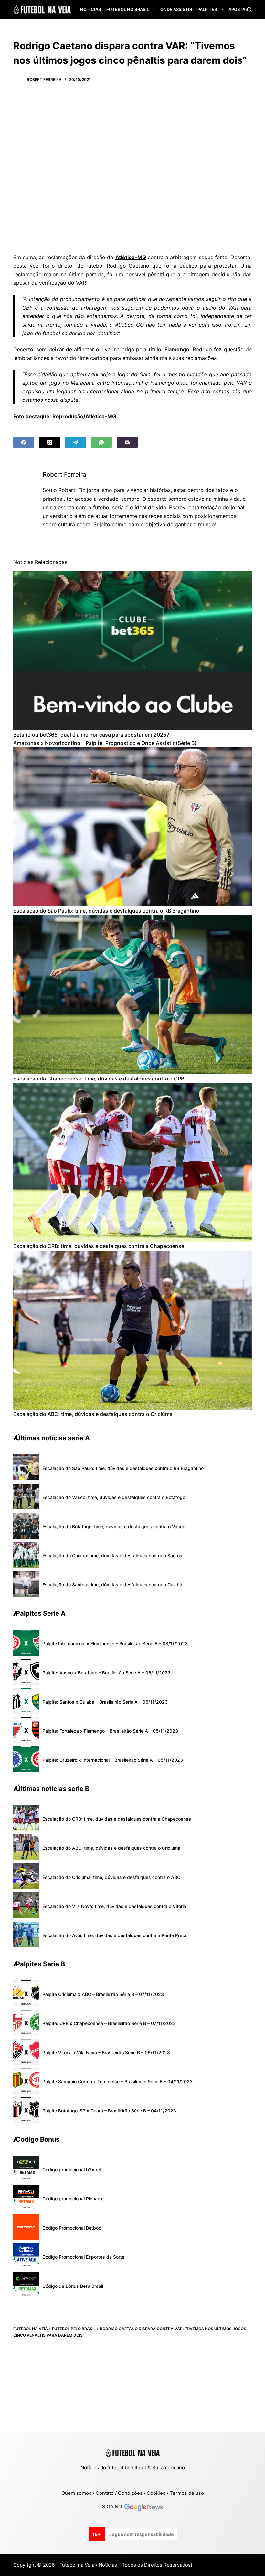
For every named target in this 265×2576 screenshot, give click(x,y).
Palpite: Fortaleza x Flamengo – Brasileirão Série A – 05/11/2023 (110, 1731)
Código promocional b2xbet (72, 2170)
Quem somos (76, 2493)
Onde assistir (176, 9)
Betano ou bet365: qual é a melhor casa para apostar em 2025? (91, 735)
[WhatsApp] (101, 442)
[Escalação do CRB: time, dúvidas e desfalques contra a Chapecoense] (132, 1162)
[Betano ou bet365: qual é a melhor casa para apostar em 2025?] (132, 651)
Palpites (207, 9)
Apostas (238, 9)
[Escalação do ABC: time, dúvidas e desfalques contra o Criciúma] (132, 1330)
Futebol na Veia (31, 2329)
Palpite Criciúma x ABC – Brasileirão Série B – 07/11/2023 (103, 1994)
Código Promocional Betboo (72, 2228)
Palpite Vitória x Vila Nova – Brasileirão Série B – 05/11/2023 (106, 2052)
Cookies (156, 2493)
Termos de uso (187, 2493)
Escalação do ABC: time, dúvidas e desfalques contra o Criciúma (93, 1414)
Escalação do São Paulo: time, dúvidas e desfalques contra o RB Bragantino (106, 911)
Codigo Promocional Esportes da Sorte (83, 2257)
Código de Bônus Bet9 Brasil (73, 2286)
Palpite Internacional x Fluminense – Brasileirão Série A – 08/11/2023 (115, 1644)
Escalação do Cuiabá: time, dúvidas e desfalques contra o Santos (112, 1556)
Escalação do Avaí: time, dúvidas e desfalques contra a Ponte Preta (114, 1935)
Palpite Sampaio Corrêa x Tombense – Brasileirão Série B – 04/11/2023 (117, 2082)
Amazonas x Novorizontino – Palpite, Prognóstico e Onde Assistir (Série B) (105, 743)
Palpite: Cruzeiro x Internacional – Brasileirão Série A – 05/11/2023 (113, 1760)
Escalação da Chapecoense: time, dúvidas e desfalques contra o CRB (99, 1079)
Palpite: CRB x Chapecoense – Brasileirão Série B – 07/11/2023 (109, 2023)
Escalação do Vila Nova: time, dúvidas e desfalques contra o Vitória (114, 1906)
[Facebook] (24, 442)
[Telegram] (75, 442)
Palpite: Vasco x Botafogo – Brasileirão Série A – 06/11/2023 (106, 1673)
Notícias (90, 9)
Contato (105, 2493)
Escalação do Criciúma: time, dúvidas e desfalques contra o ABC (111, 1877)
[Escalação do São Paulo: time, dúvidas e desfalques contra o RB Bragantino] (132, 827)
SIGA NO (113, 2507)
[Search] (249, 10)
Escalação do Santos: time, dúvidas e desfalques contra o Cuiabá (112, 1585)
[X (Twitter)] (50, 442)
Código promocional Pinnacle (73, 2199)
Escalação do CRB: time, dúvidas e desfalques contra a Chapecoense (99, 1246)
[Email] (127, 442)
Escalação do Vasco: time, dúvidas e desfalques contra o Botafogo (114, 1497)
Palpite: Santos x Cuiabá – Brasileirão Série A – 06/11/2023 (105, 1702)
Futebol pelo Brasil (74, 2329)
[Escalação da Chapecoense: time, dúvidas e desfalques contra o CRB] (132, 995)
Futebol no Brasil (128, 9)
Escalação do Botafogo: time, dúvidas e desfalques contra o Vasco (114, 1526)
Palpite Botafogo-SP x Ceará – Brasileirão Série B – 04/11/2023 (109, 2111)
